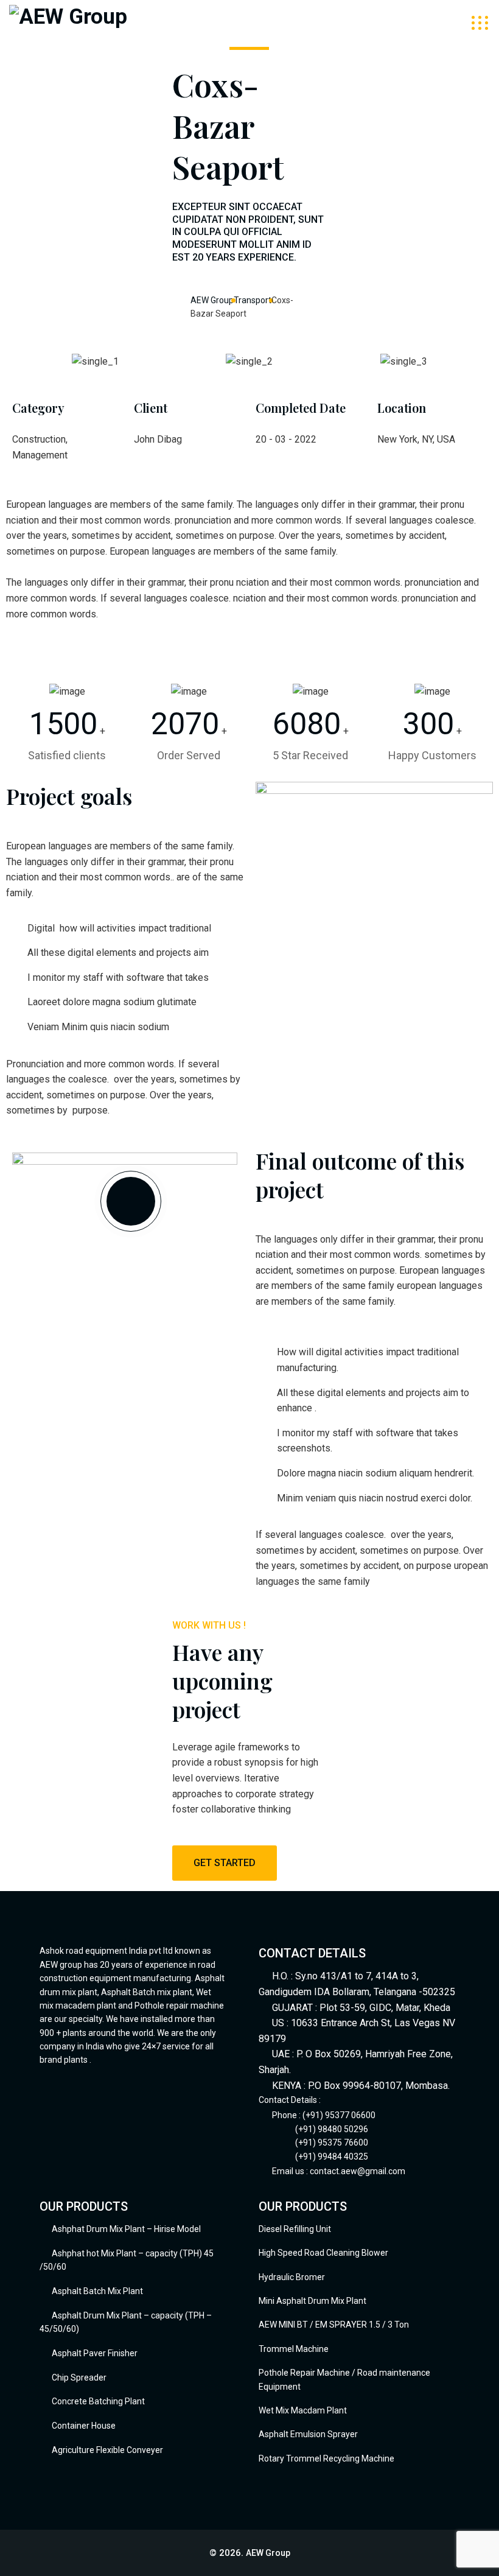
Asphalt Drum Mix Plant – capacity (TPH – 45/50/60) (126, 2322)
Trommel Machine (294, 2349)
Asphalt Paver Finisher (95, 2353)
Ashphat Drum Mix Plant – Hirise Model (126, 2229)
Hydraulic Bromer (292, 2277)
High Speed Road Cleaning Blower (323, 2253)
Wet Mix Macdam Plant (303, 2410)
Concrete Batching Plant (98, 2401)
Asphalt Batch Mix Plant (97, 2291)
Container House (84, 2426)
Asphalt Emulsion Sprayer (308, 2434)
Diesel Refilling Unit (295, 2229)
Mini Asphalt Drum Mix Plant (312, 2301)
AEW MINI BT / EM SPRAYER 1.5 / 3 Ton (334, 2325)
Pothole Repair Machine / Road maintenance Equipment (344, 2379)
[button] (30, 361)
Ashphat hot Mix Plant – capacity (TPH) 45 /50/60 (127, 2260)
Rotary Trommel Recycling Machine (326, 2458)
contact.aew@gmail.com (358, 2171)
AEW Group (268, 2553)
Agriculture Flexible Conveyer (107, 2450)
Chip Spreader (79, 2378)
